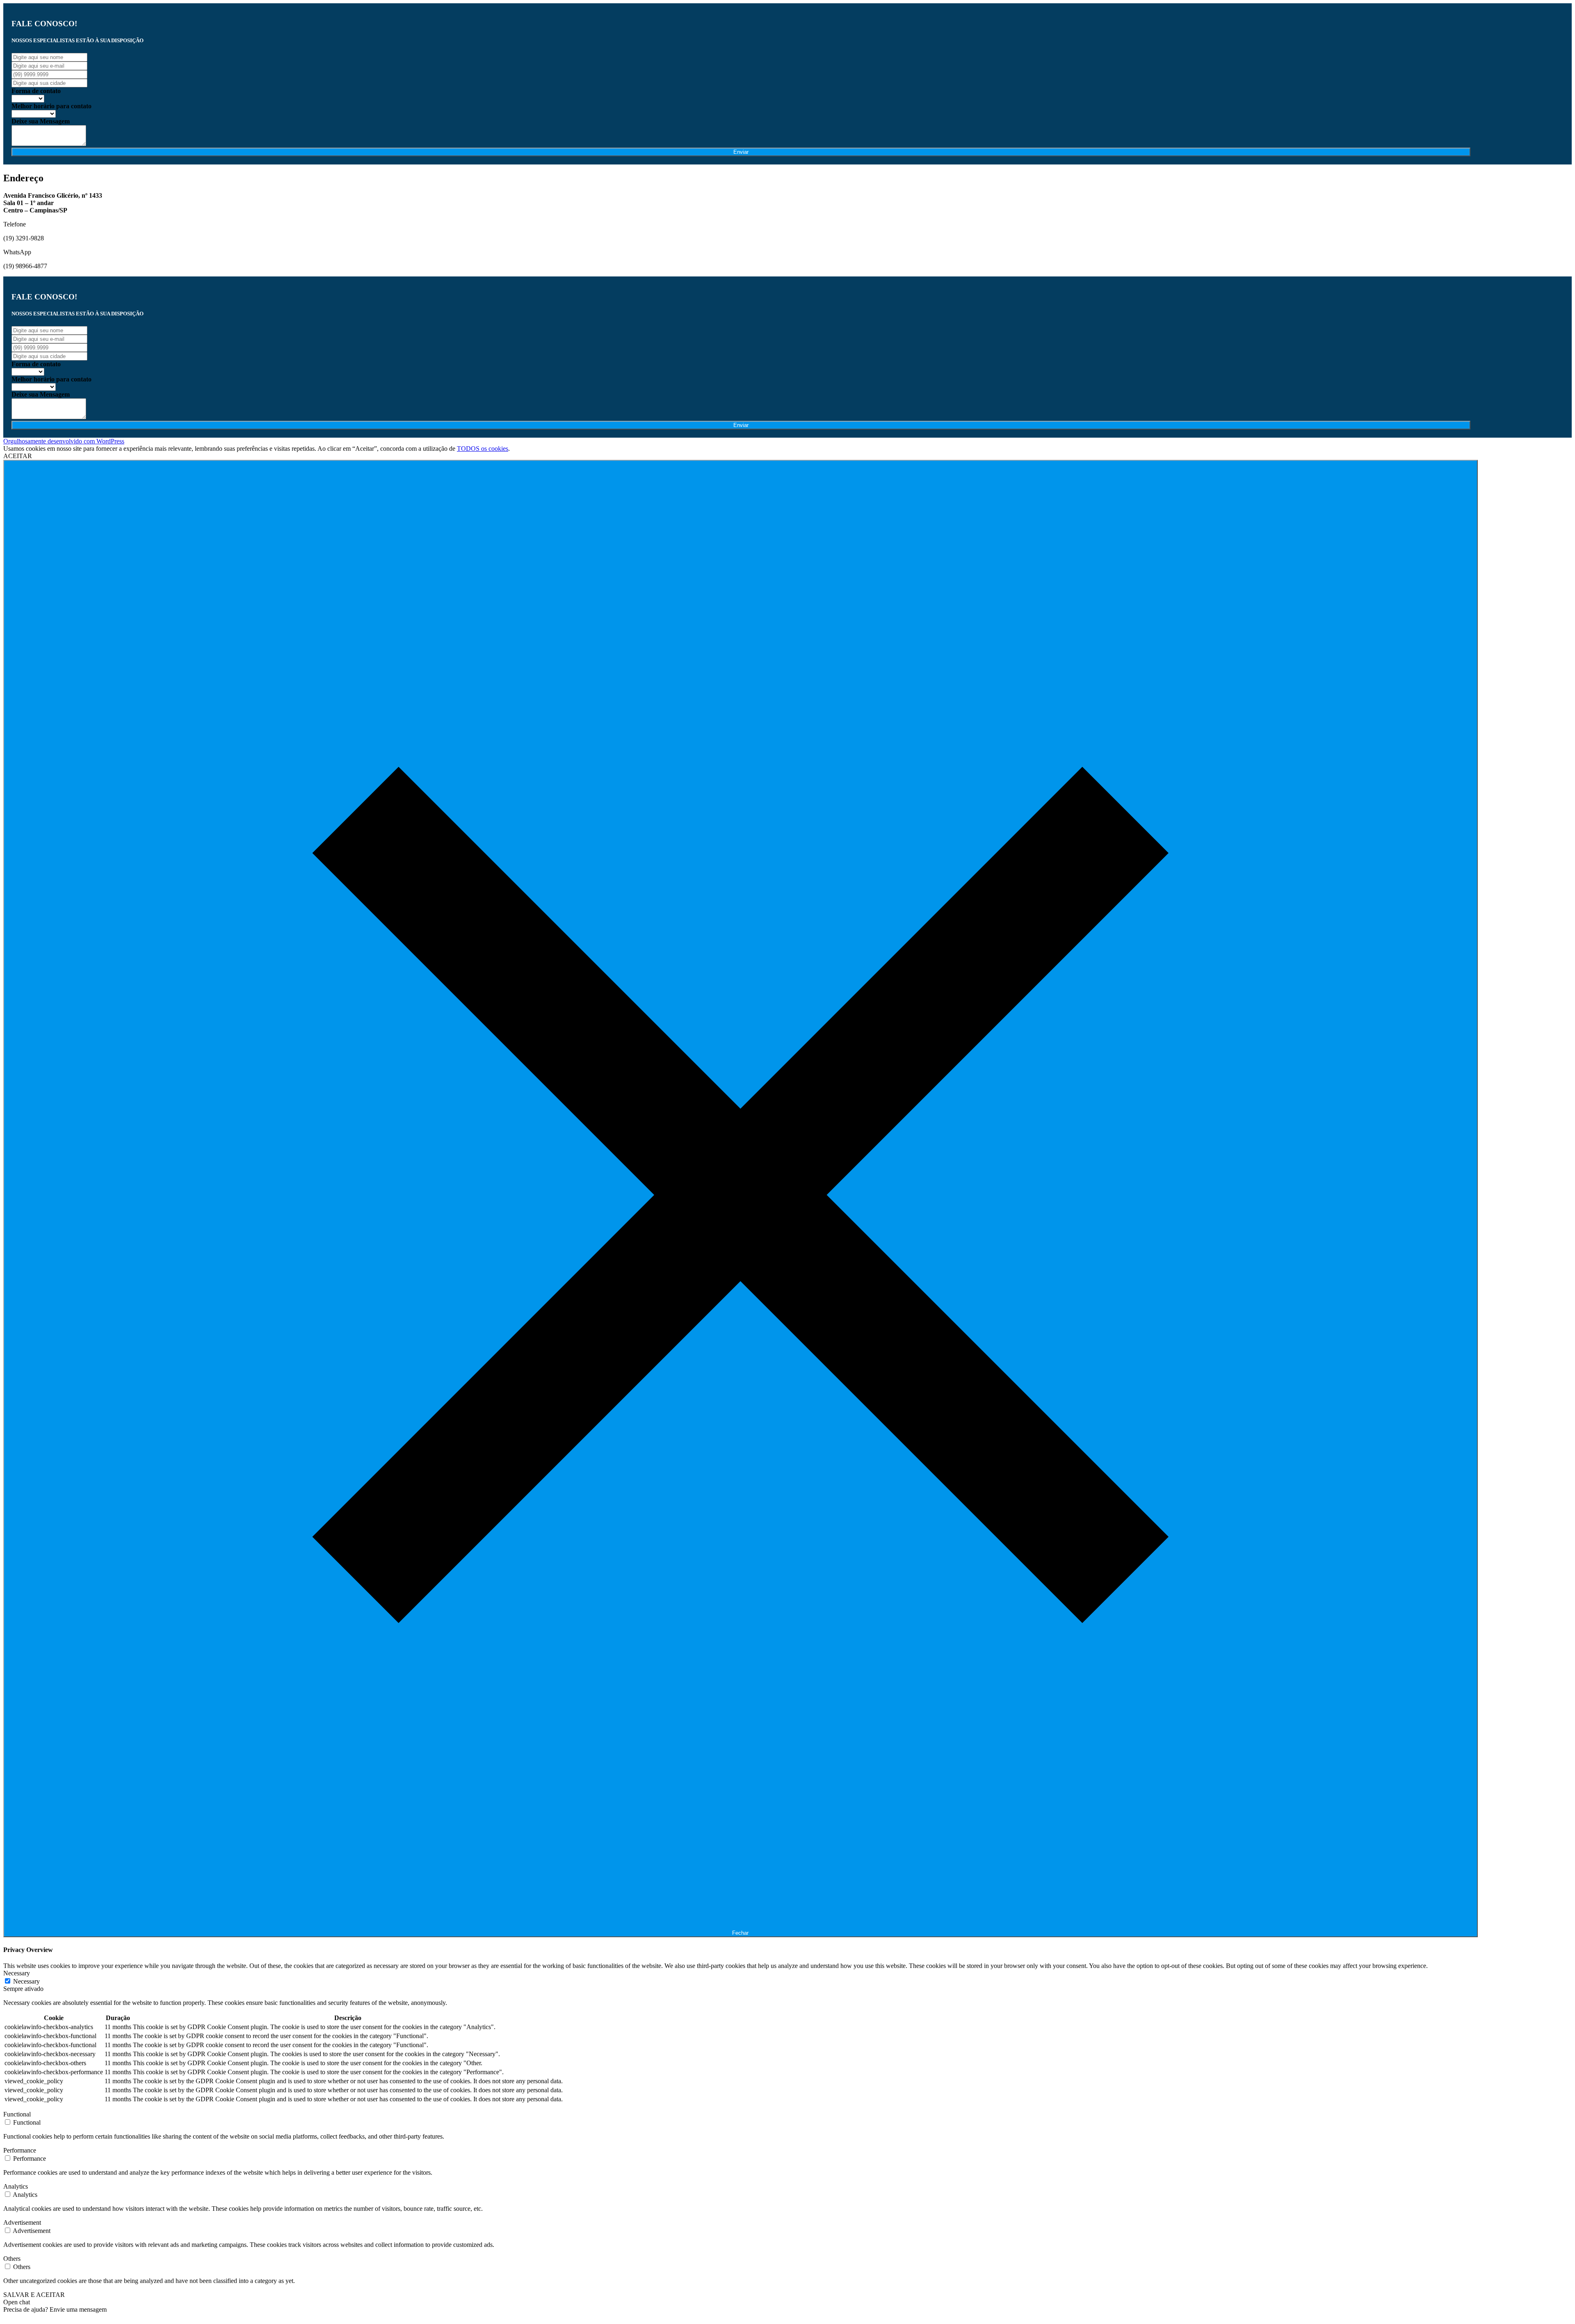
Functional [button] (17, 2114)
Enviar (741, 152)
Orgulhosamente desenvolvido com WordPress (64, 441)
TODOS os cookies (483, 449)
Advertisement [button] (22, 2222)
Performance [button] (20, 2150)
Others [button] (12, 2259)
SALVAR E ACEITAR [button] (34, 2295)
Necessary (26, 1981)
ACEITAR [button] (18, 456)
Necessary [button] (17, 1973)
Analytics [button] (16, 2186)
